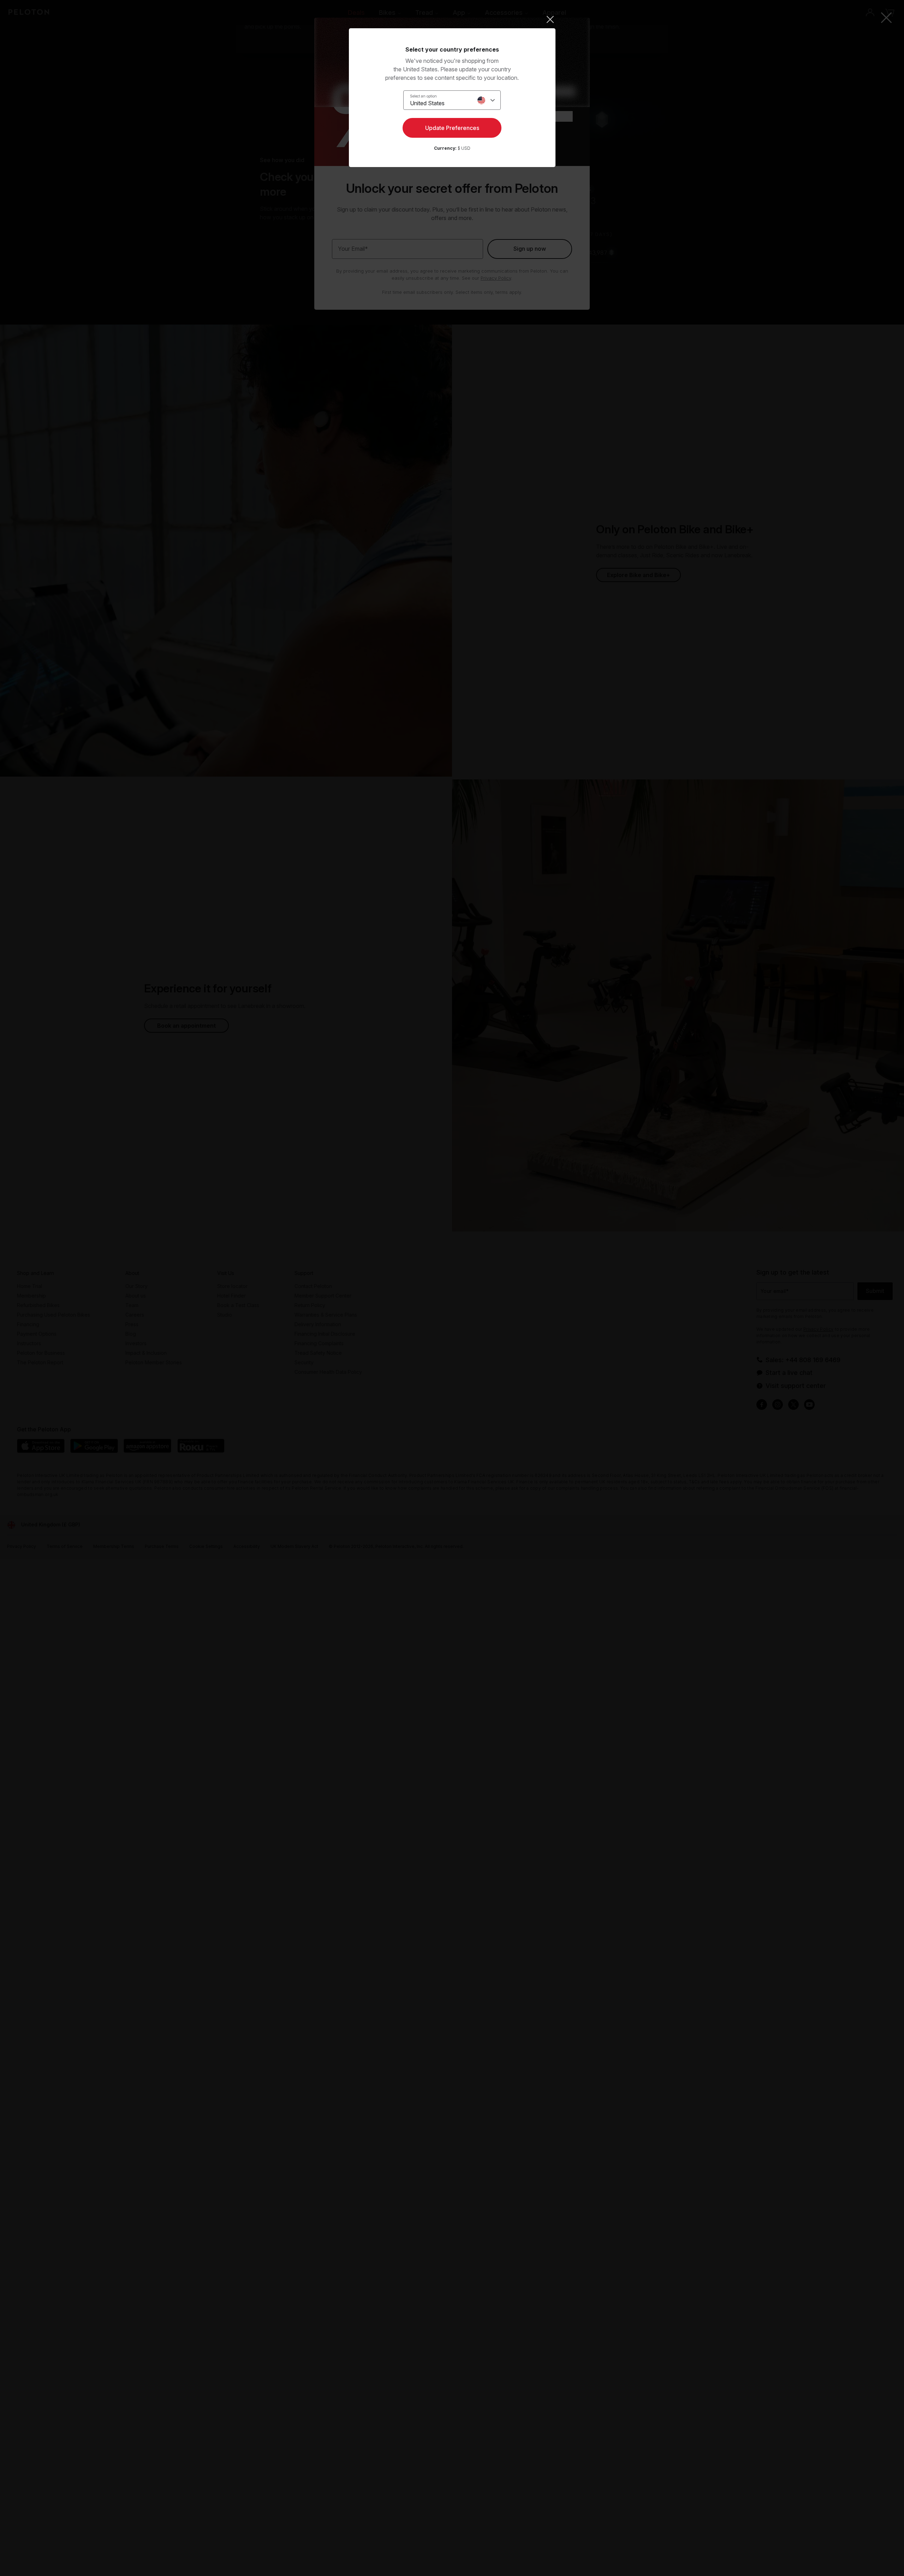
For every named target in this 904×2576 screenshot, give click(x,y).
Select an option (423, 96)
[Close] (452, 19)
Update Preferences (452, 128)
